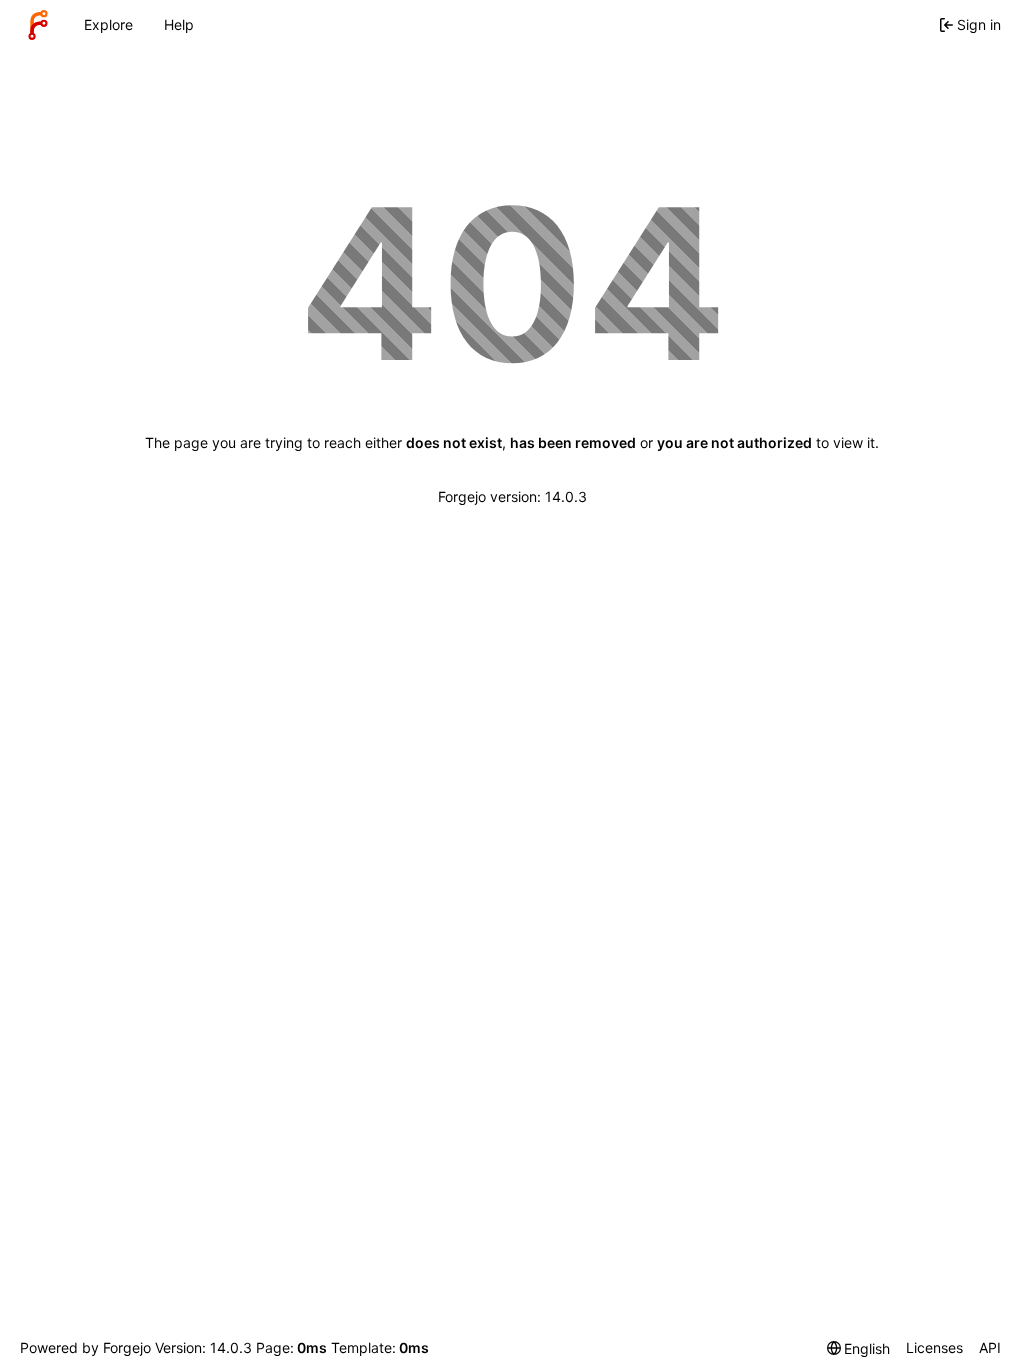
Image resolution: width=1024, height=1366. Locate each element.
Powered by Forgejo (85, 1347)
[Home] (38, 25)
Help (179, 24)
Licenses (934, 1347)
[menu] (859, 1348)
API (990, 1347)
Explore (108, 24)
